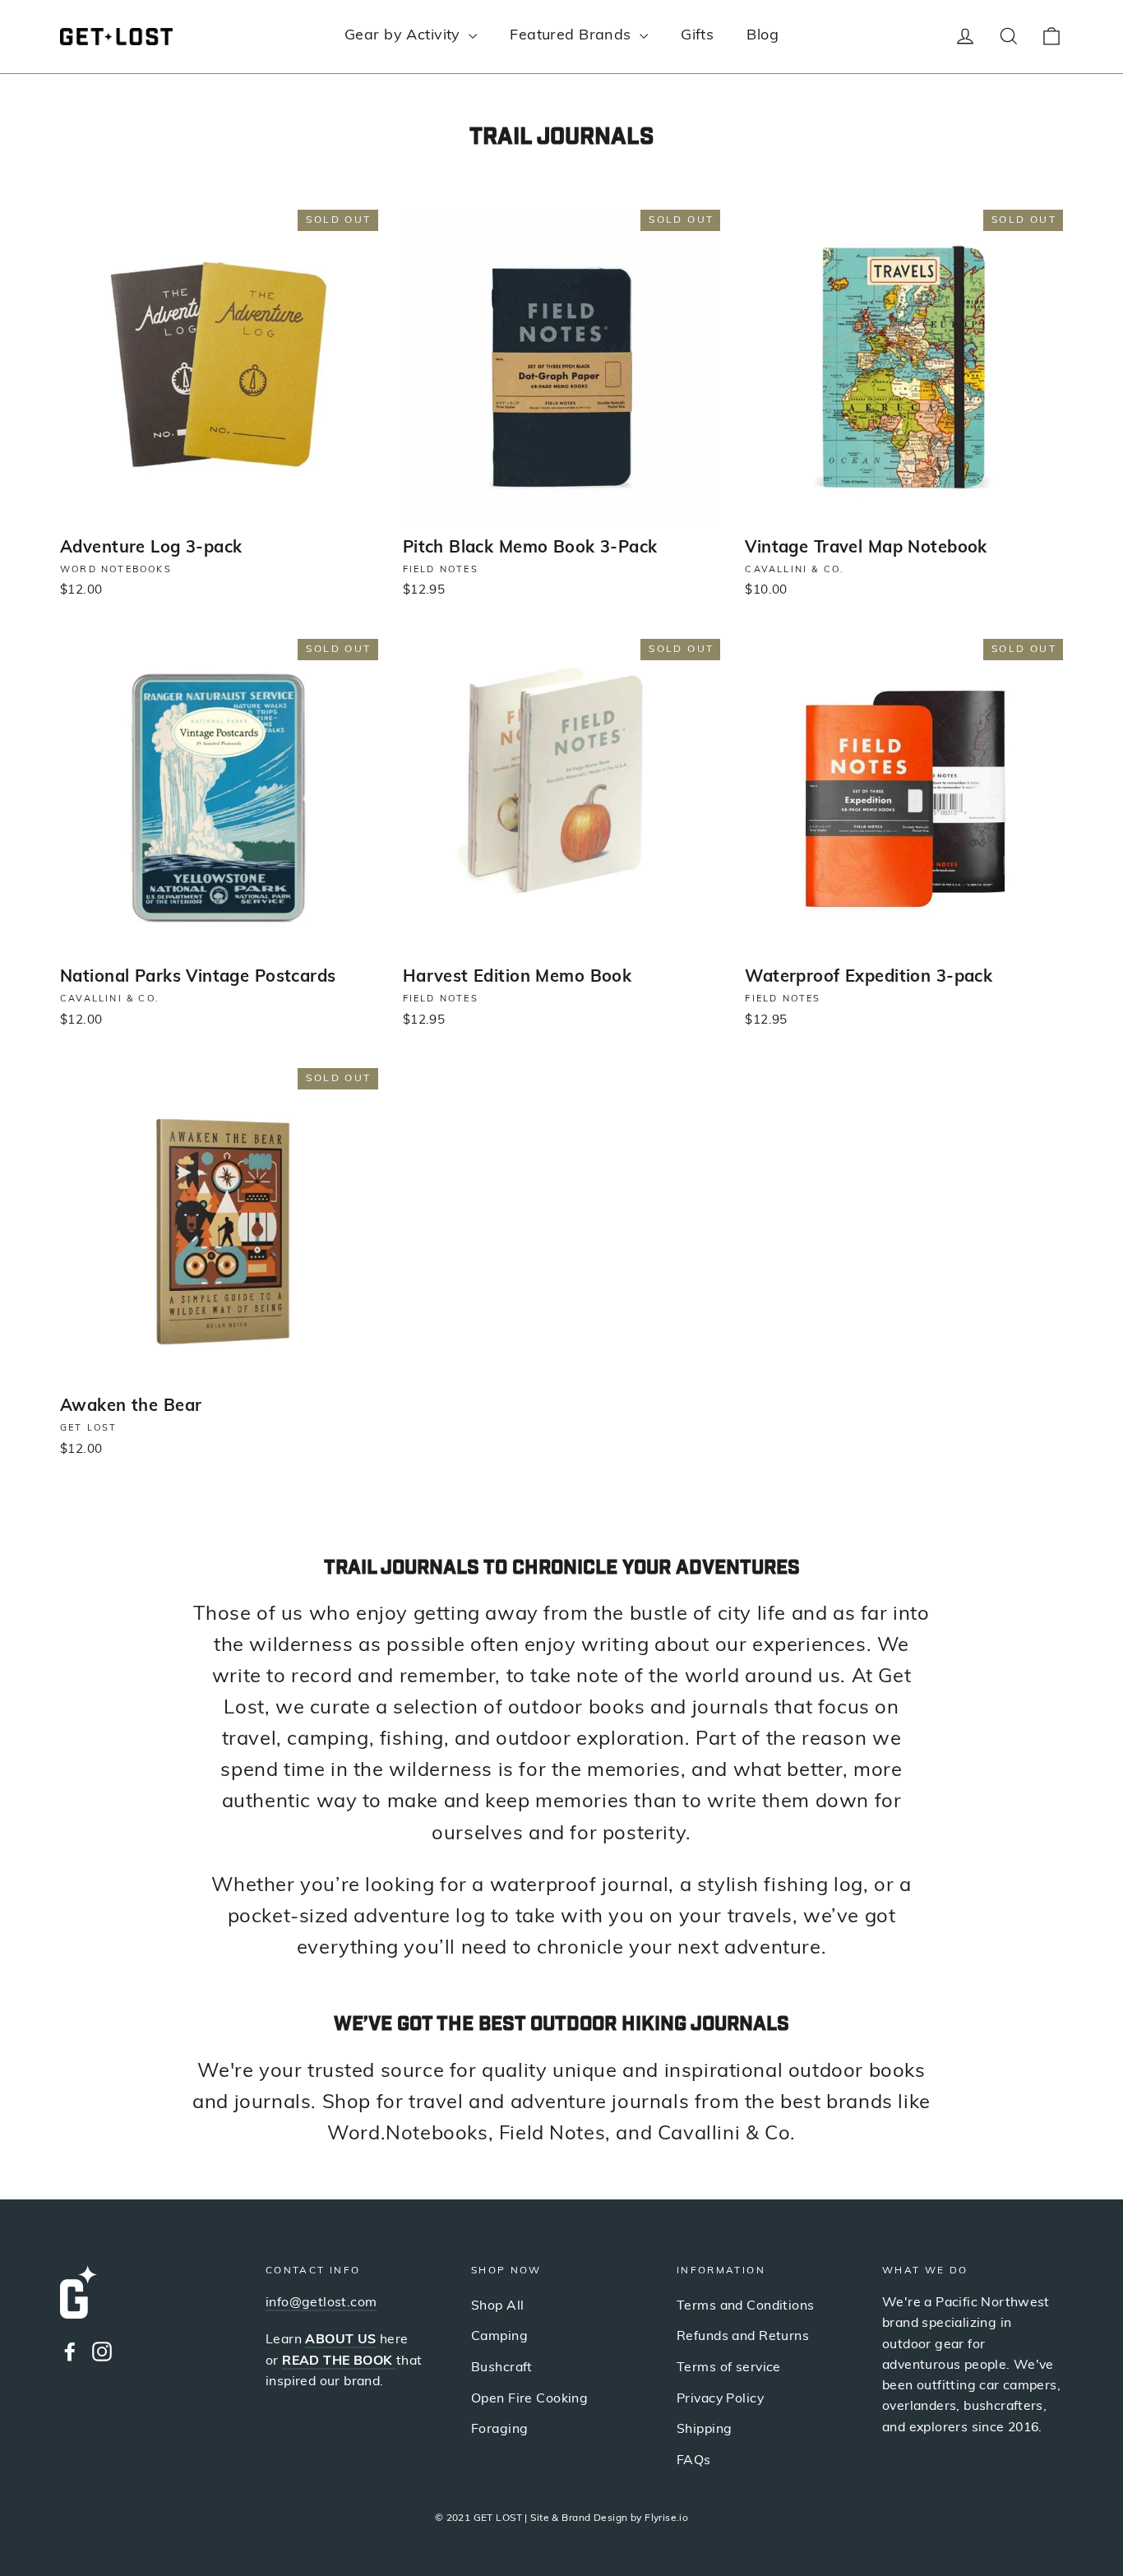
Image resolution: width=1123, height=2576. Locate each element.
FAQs (694, 2461)
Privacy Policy (720, 2399)
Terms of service (729, 2368)
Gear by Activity (404, 36)
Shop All (497, 2306)
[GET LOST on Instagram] (102, 2351)
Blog (763, 36)
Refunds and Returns (743, 2337)
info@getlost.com (321, 2303)
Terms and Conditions (746, 2306)
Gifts (697, 36)
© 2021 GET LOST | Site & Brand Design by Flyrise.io (562, 2518)
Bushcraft (502, 2368)
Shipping (704, 2430)
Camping (499, 2337)
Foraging (499, 2430)
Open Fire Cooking (529, 2399)
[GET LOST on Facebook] (70, 2351)
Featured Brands (573, 36)
